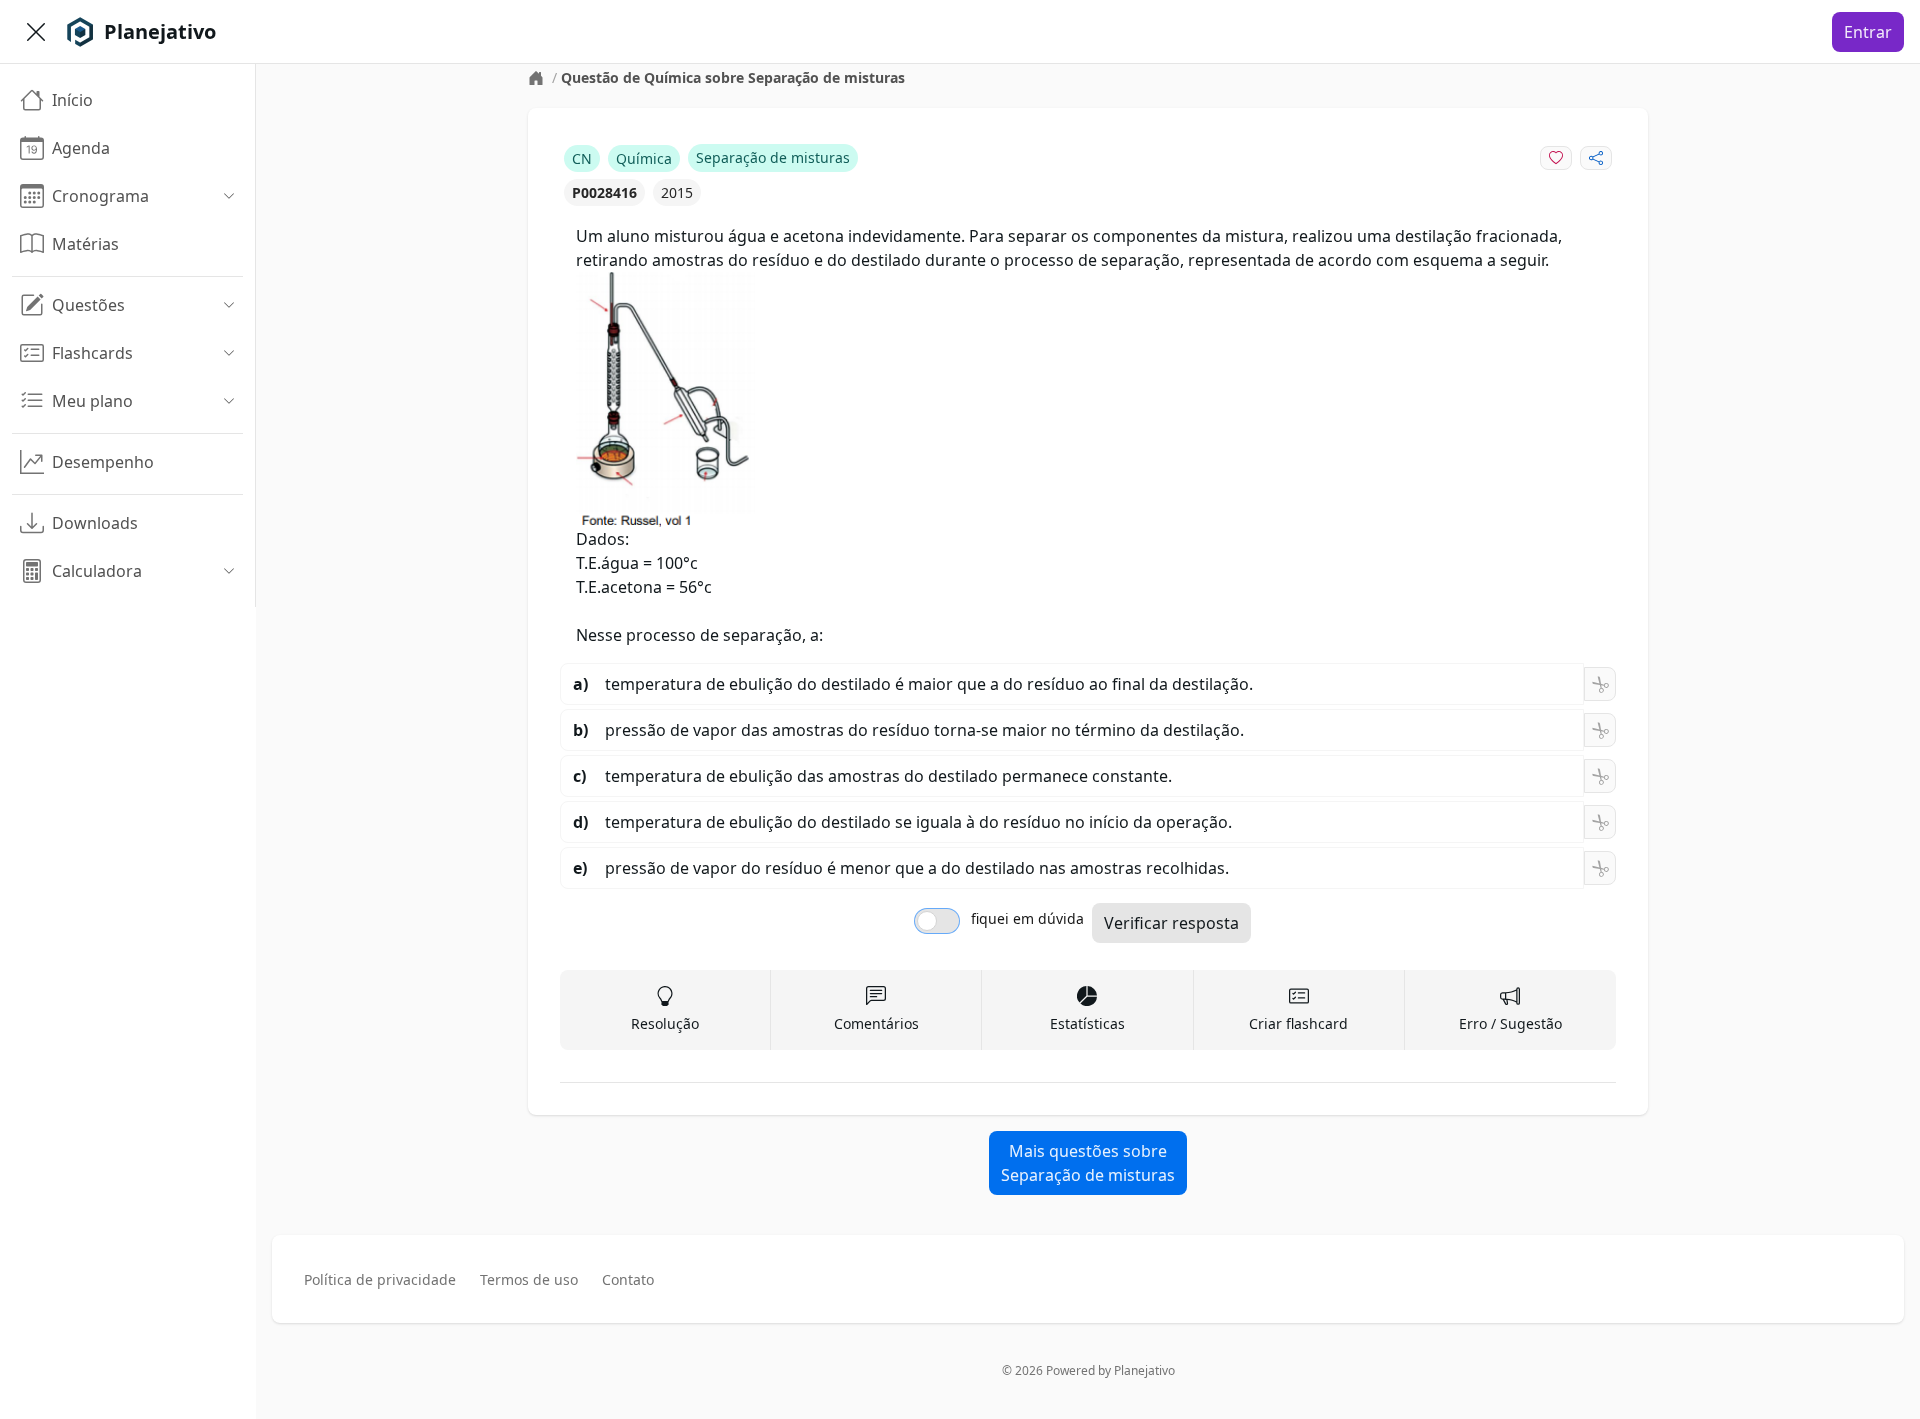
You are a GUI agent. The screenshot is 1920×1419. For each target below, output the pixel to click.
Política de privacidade (380, 1279)
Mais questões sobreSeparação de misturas (1088, 1163)
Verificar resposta (1171, 923)
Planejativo (1144, 1370)
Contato (628, 1279)
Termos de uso (529, 1279)
